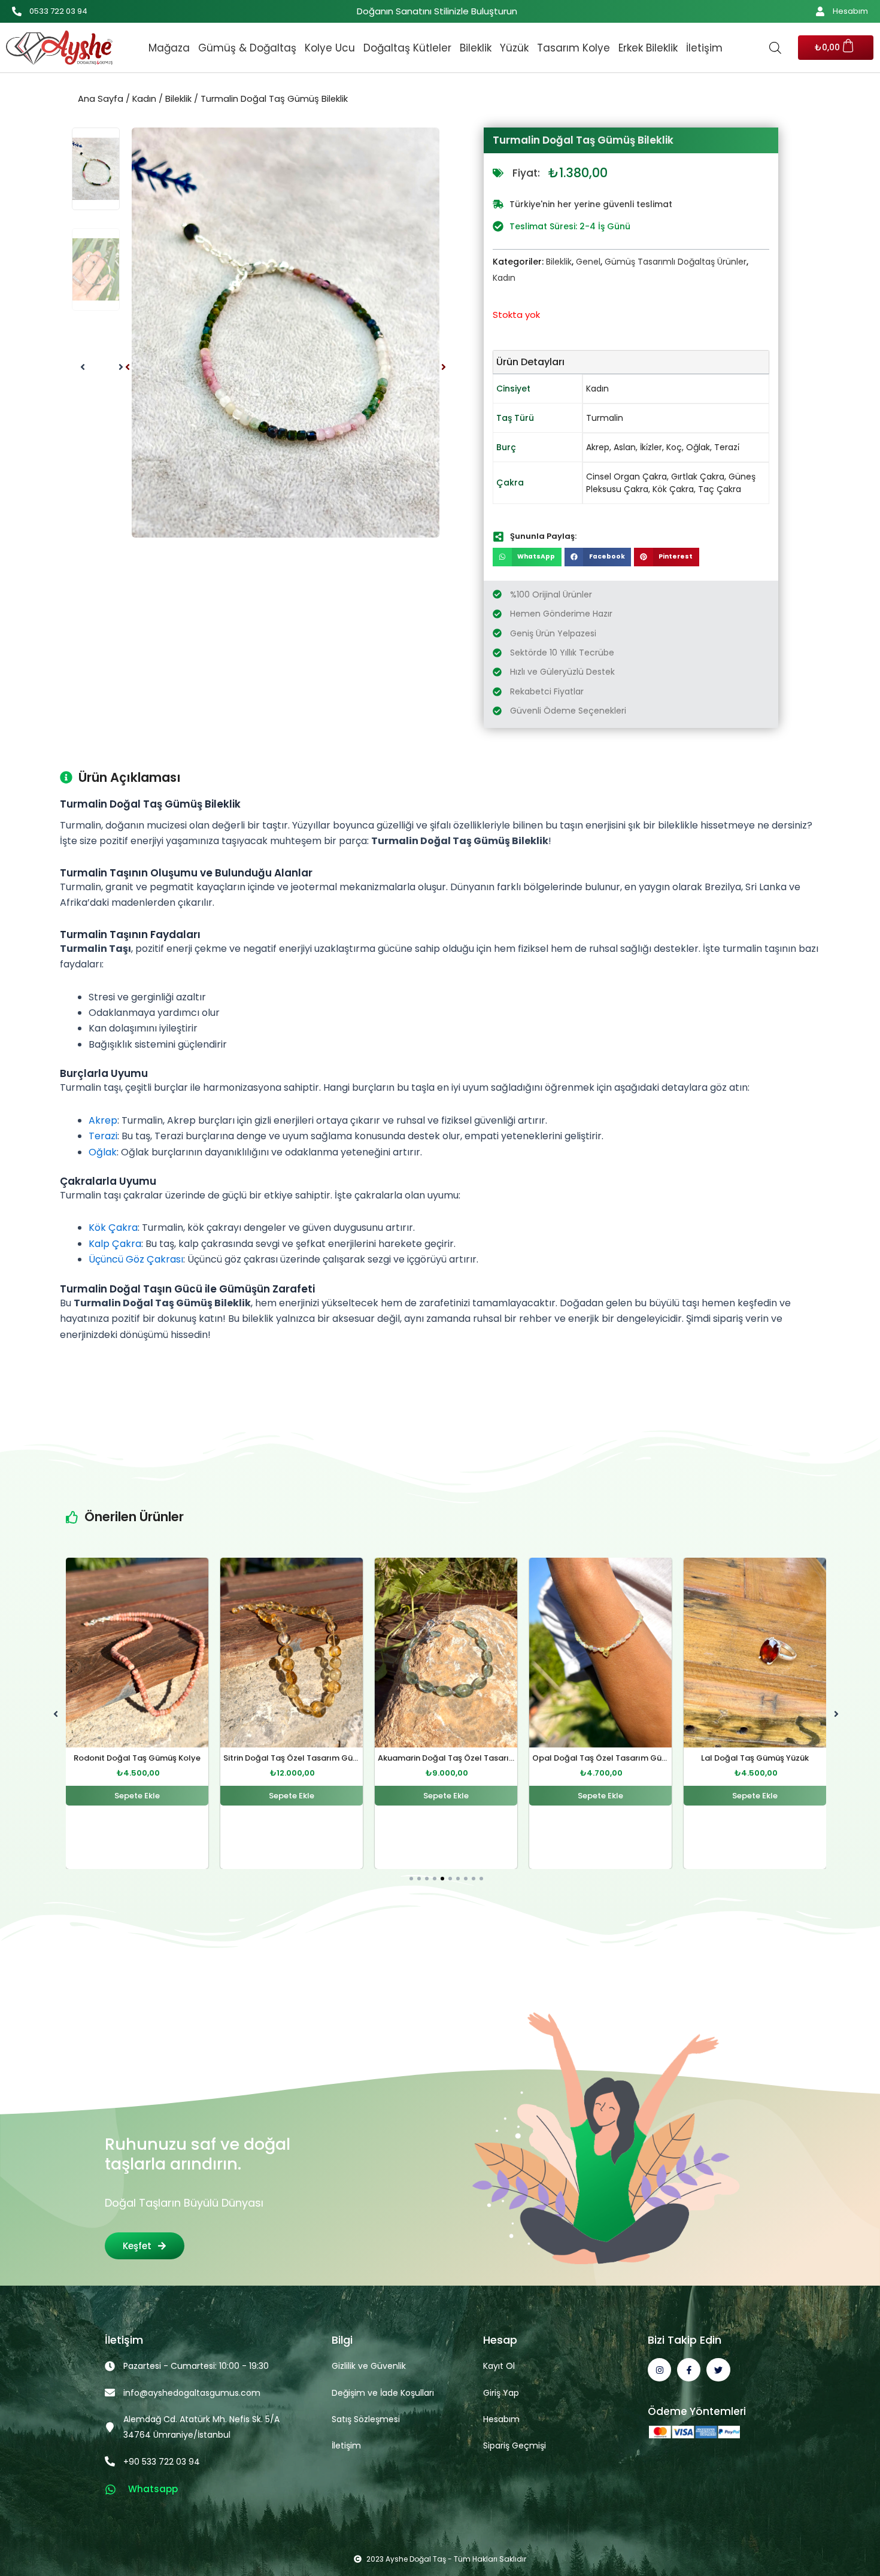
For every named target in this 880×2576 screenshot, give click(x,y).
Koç (674, 447)
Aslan (625, 447)
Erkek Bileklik (648, 48)
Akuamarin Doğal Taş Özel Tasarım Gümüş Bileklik (322, 1759)
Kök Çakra (673, 489)
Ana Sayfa (101, 99)
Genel (588, 262)
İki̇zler (651, 447)
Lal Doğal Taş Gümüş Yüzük (600, 1759)
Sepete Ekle (137, 1796)
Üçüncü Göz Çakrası (136, 1259)
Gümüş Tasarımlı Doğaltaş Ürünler (676, 262)
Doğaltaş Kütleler (407, 48)
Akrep (598, 447)
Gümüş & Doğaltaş (247, 48)
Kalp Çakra (115, 1244)
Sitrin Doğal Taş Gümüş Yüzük (755, 1759)
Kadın (144, 99)
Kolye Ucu (330, 48)
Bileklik (476, 48)
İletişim (704, 48)
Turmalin (605, 418)
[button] (128, 367)
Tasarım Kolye (573, 48)
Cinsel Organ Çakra (626, 477)
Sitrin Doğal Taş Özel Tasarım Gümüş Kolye (154, 1759)
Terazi (103, 1136)
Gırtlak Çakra (698, 477)
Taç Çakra (720, 489)
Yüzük (514, 48)
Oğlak (698, 447)
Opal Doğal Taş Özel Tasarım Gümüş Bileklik (465, 1759)
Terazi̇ (727, 447)
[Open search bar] (775, 48)
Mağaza (169, 48)
